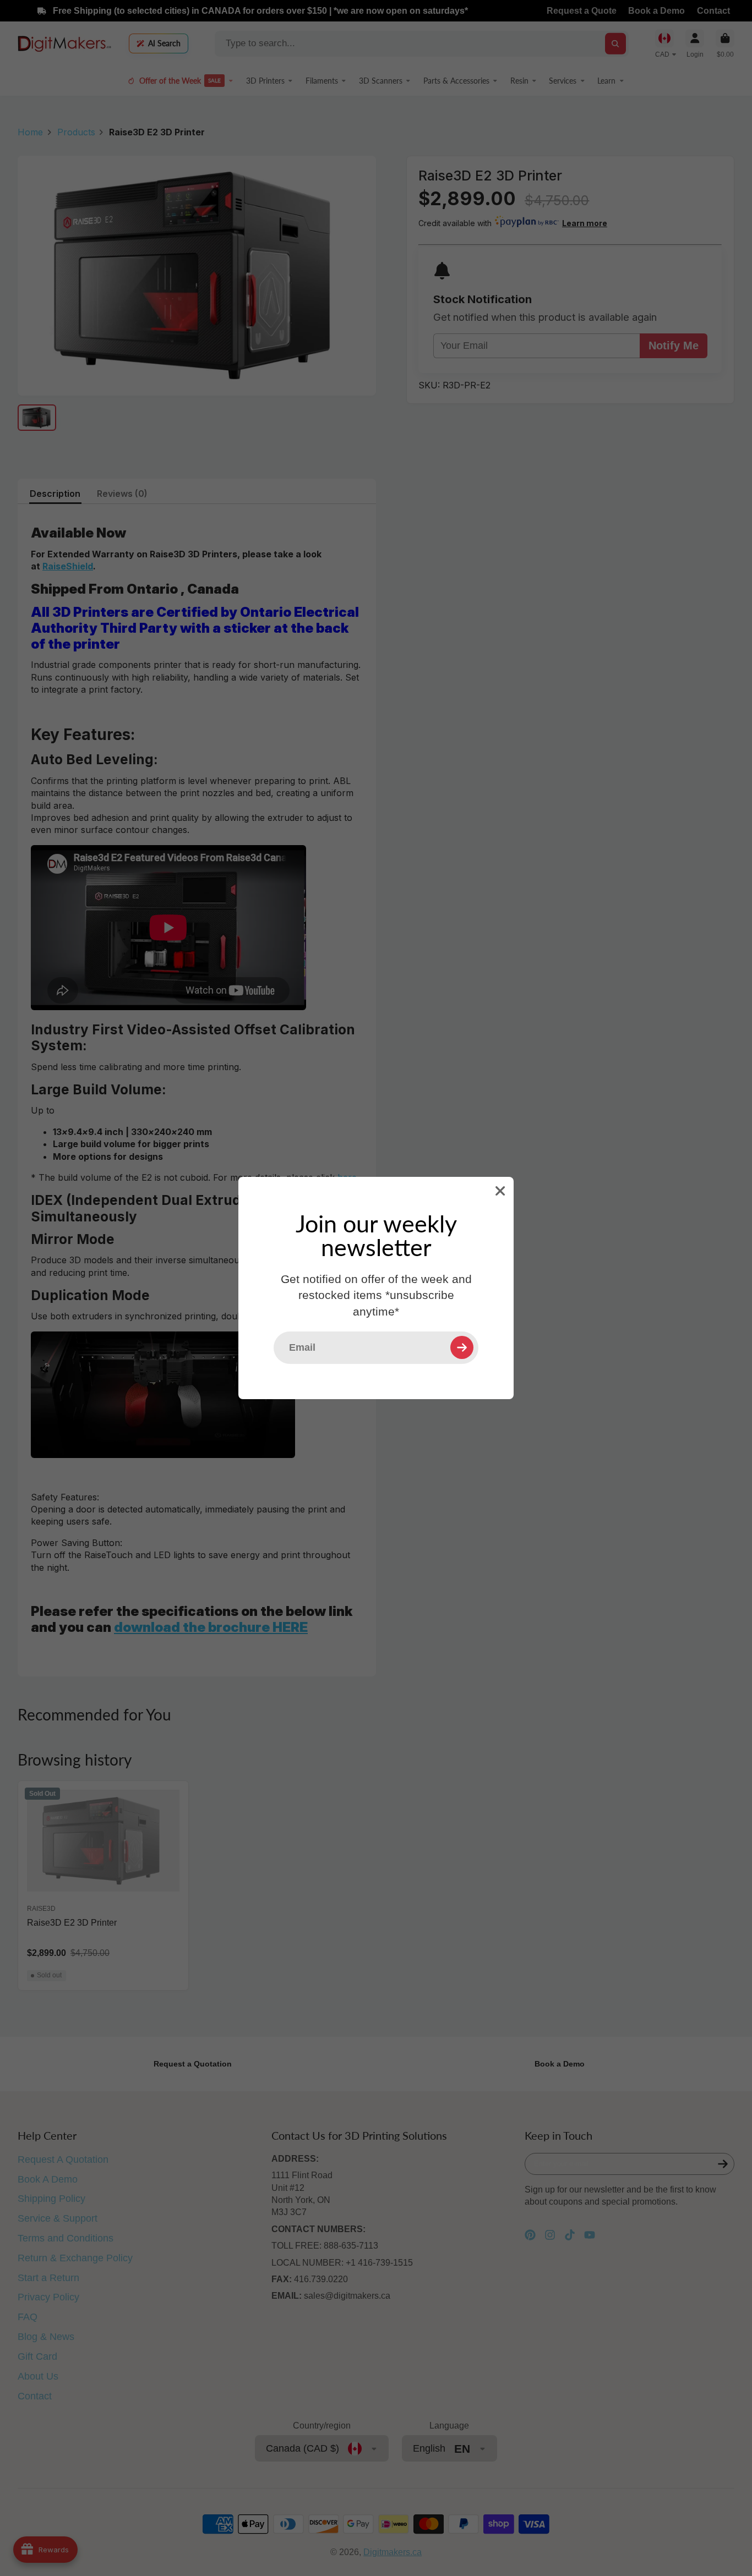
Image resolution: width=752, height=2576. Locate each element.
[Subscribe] (462, 1347)
